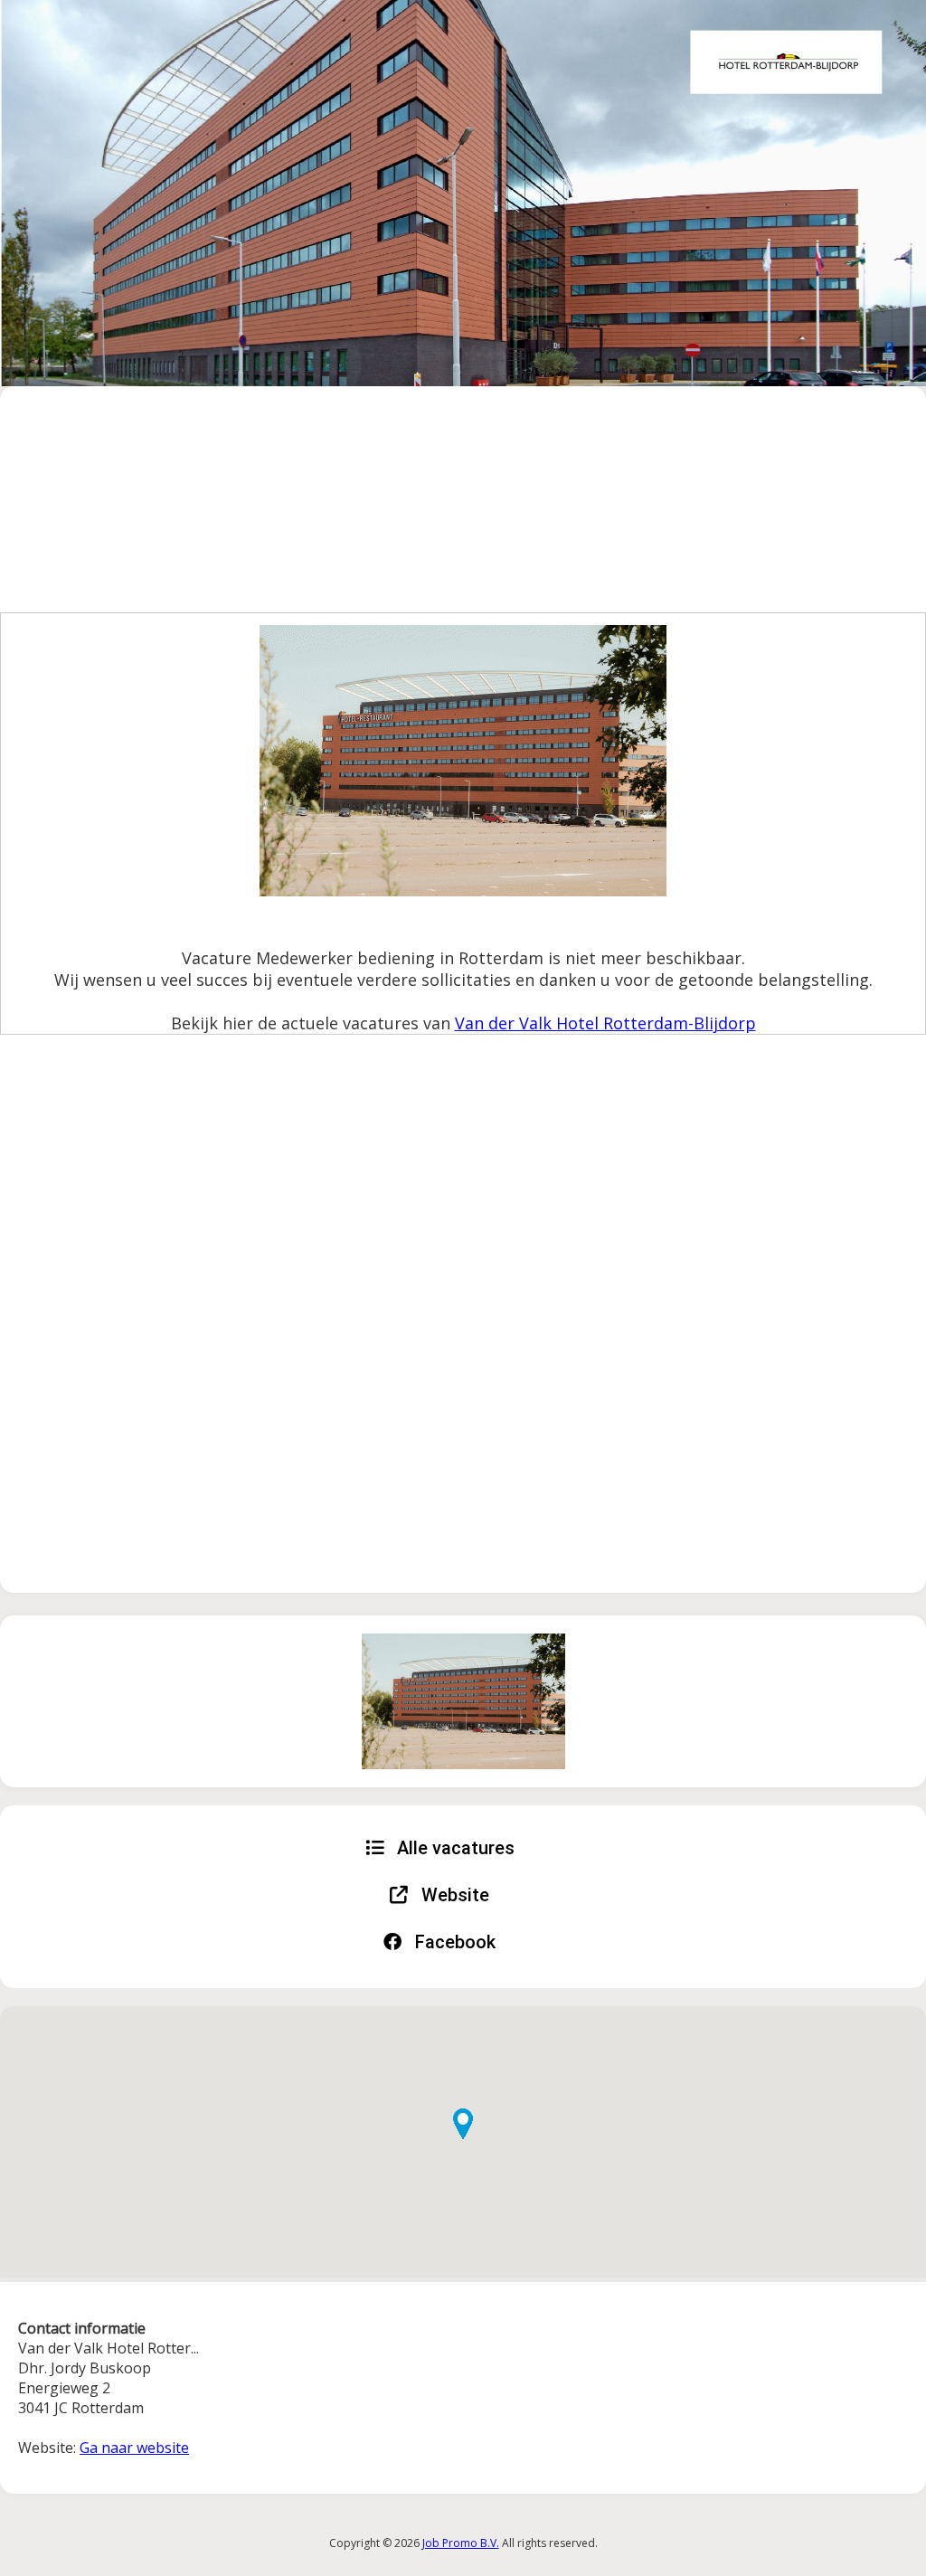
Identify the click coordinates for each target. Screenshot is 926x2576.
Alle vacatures (454, 1848)
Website (453, 1895)
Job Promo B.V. (461, 2543)
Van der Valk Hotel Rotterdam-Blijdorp (605, 1023)
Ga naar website (134, 2448)
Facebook (453, 1942)
